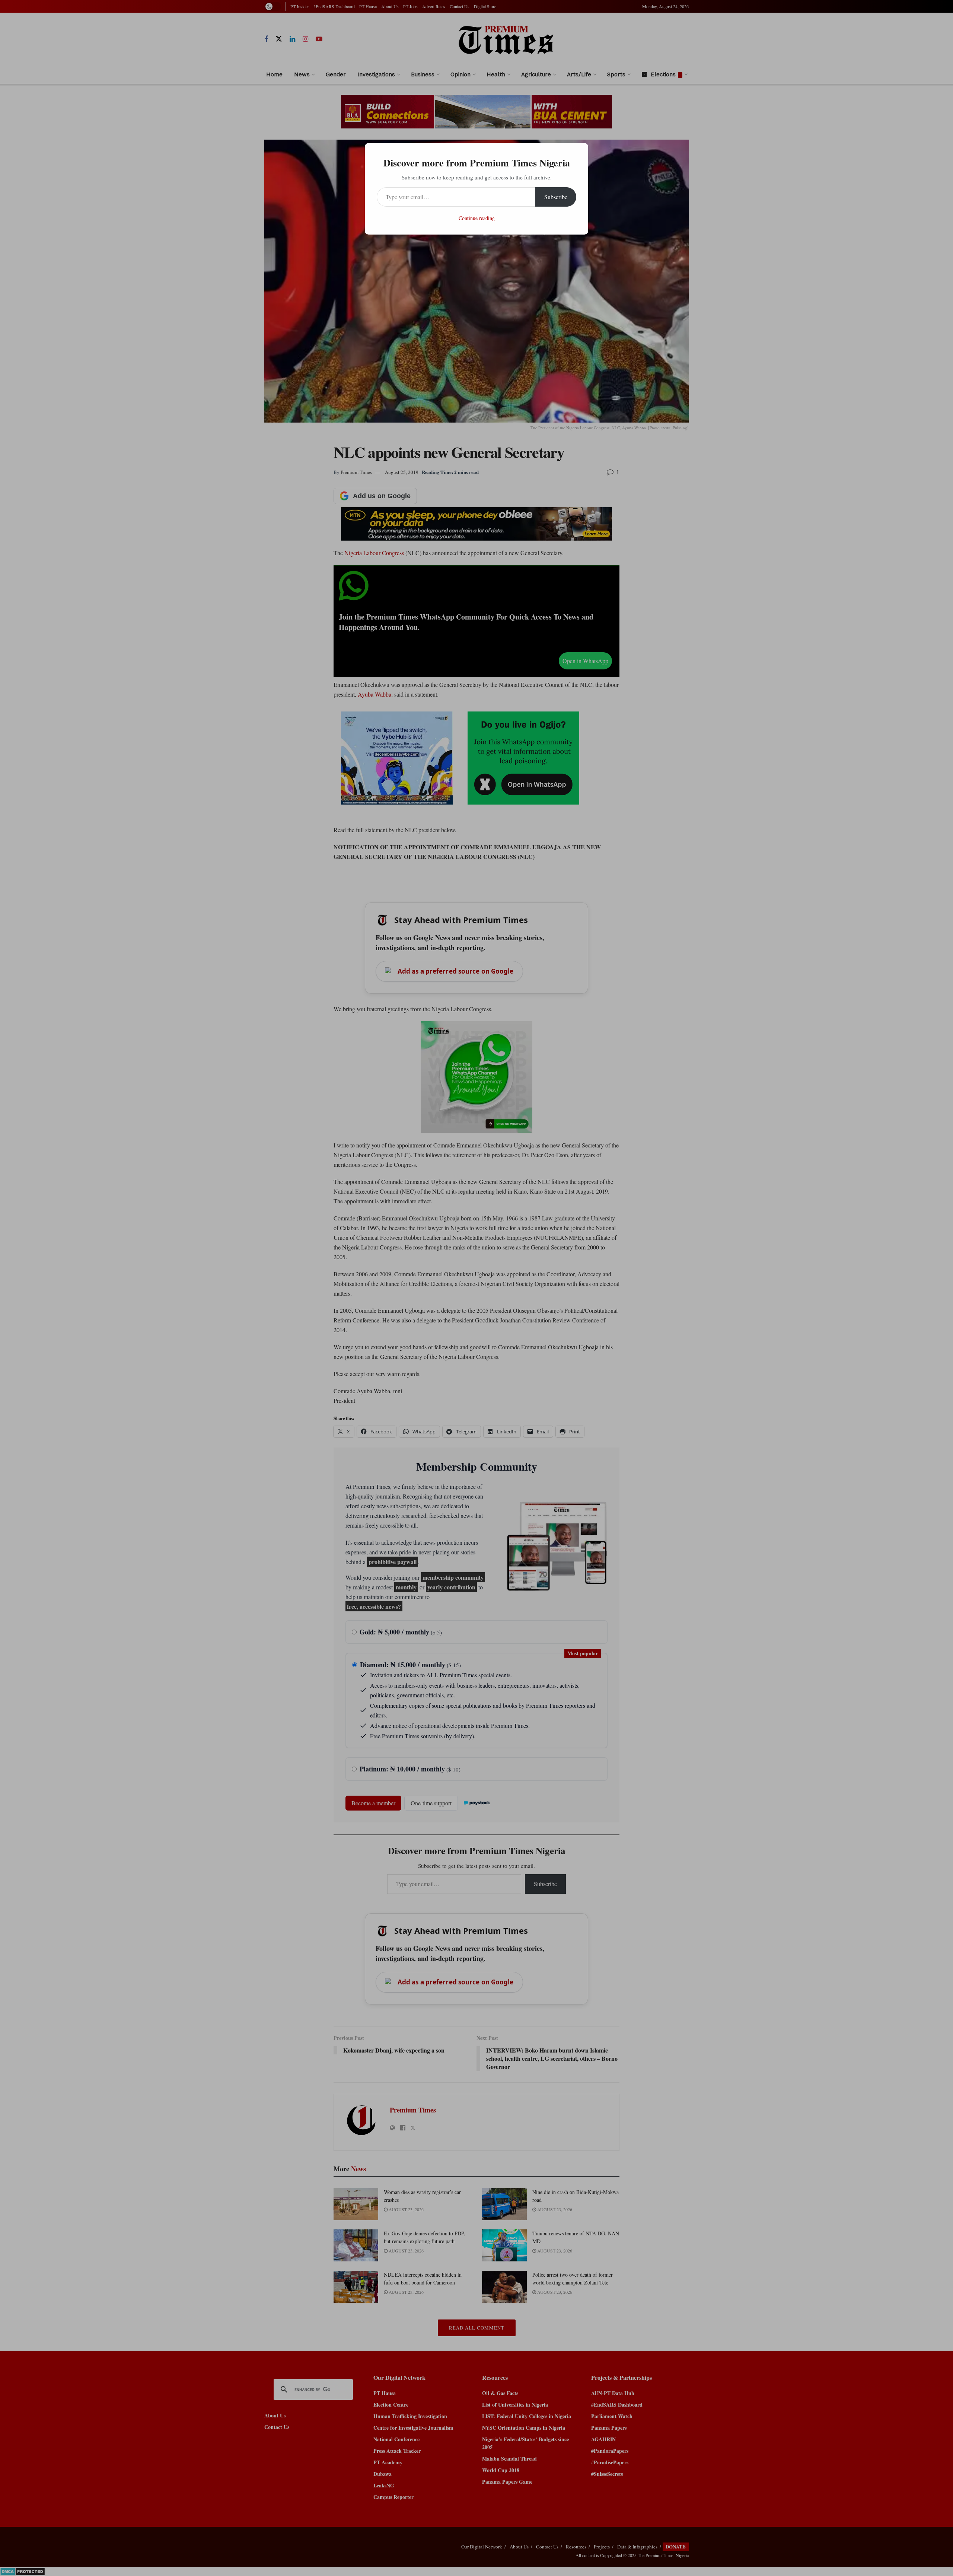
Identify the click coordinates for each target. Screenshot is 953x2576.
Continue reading (477, 218)
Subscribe (556, 197)
